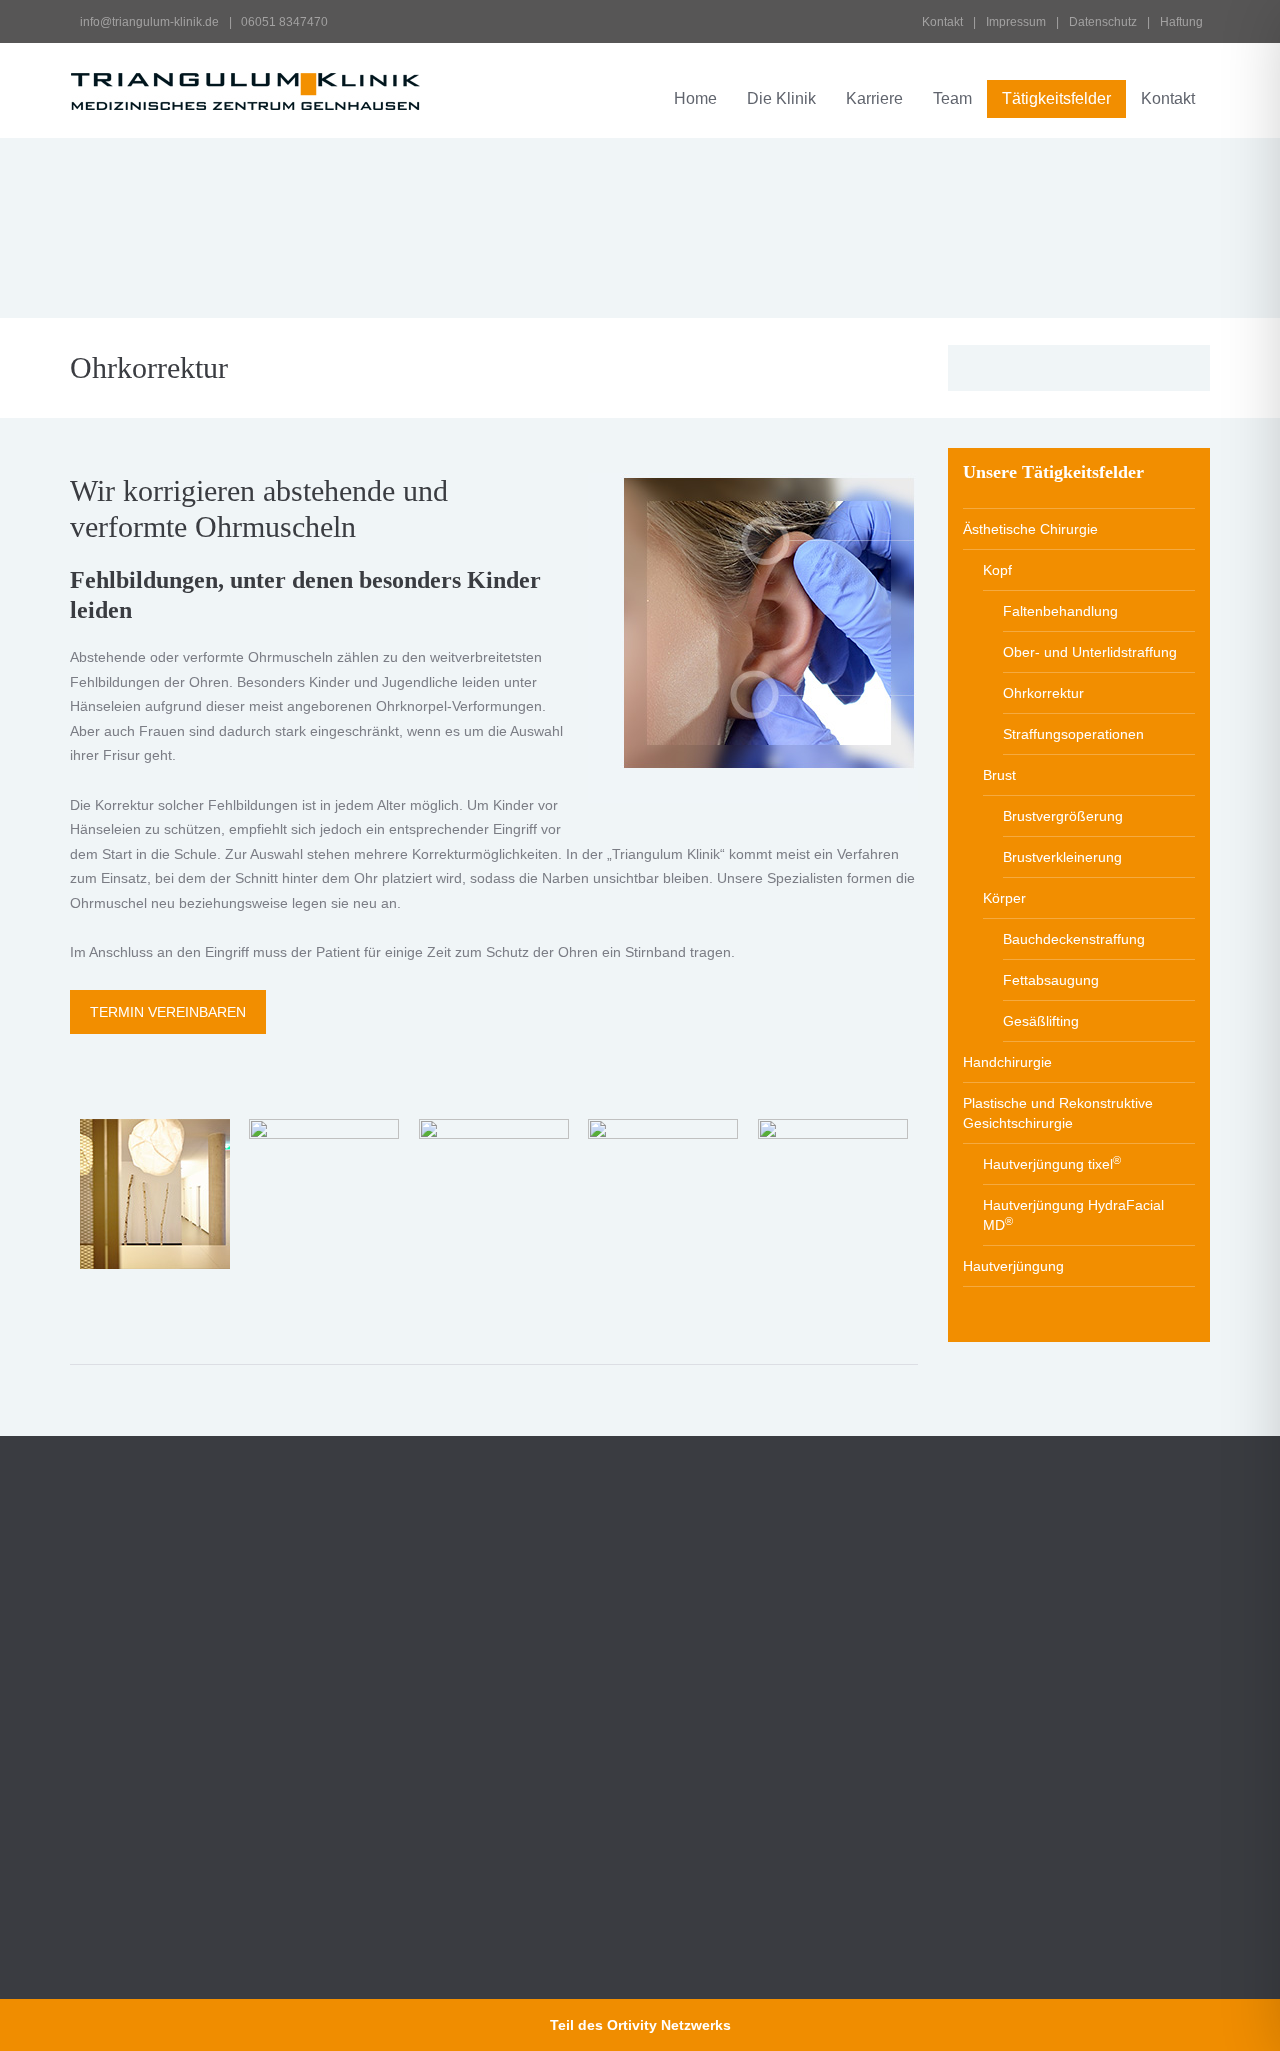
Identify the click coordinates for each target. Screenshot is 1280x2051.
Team (952, 98)
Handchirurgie (1007, 1062)
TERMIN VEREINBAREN (168, 1012)
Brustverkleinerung (1062, 857)
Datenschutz (1103, 22)
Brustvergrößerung (1063, 816)
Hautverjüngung (1013, 1266)
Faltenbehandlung (1060, 611)
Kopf (997, 570)
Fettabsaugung (1051, 980)
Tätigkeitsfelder (1056, 98)
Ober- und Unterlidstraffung (1090, 652)
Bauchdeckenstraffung (1074, 939)
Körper (1004, 898)
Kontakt (942, 22)
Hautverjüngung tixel (1052, 1163)
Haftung (1181, 22)
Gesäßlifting (1041, 1021)
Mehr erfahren (720, 1801)
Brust (999, 775)
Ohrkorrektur (1043, 693)
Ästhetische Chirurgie (1030, 529)
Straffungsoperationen (1073, 734)
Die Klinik (781, 98)
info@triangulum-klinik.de (148, 22)
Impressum (1016, 22)
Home (695, 98)
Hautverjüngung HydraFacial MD (1073, 1215)
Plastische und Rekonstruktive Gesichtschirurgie (1058, 1113)
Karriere (874, 98)
